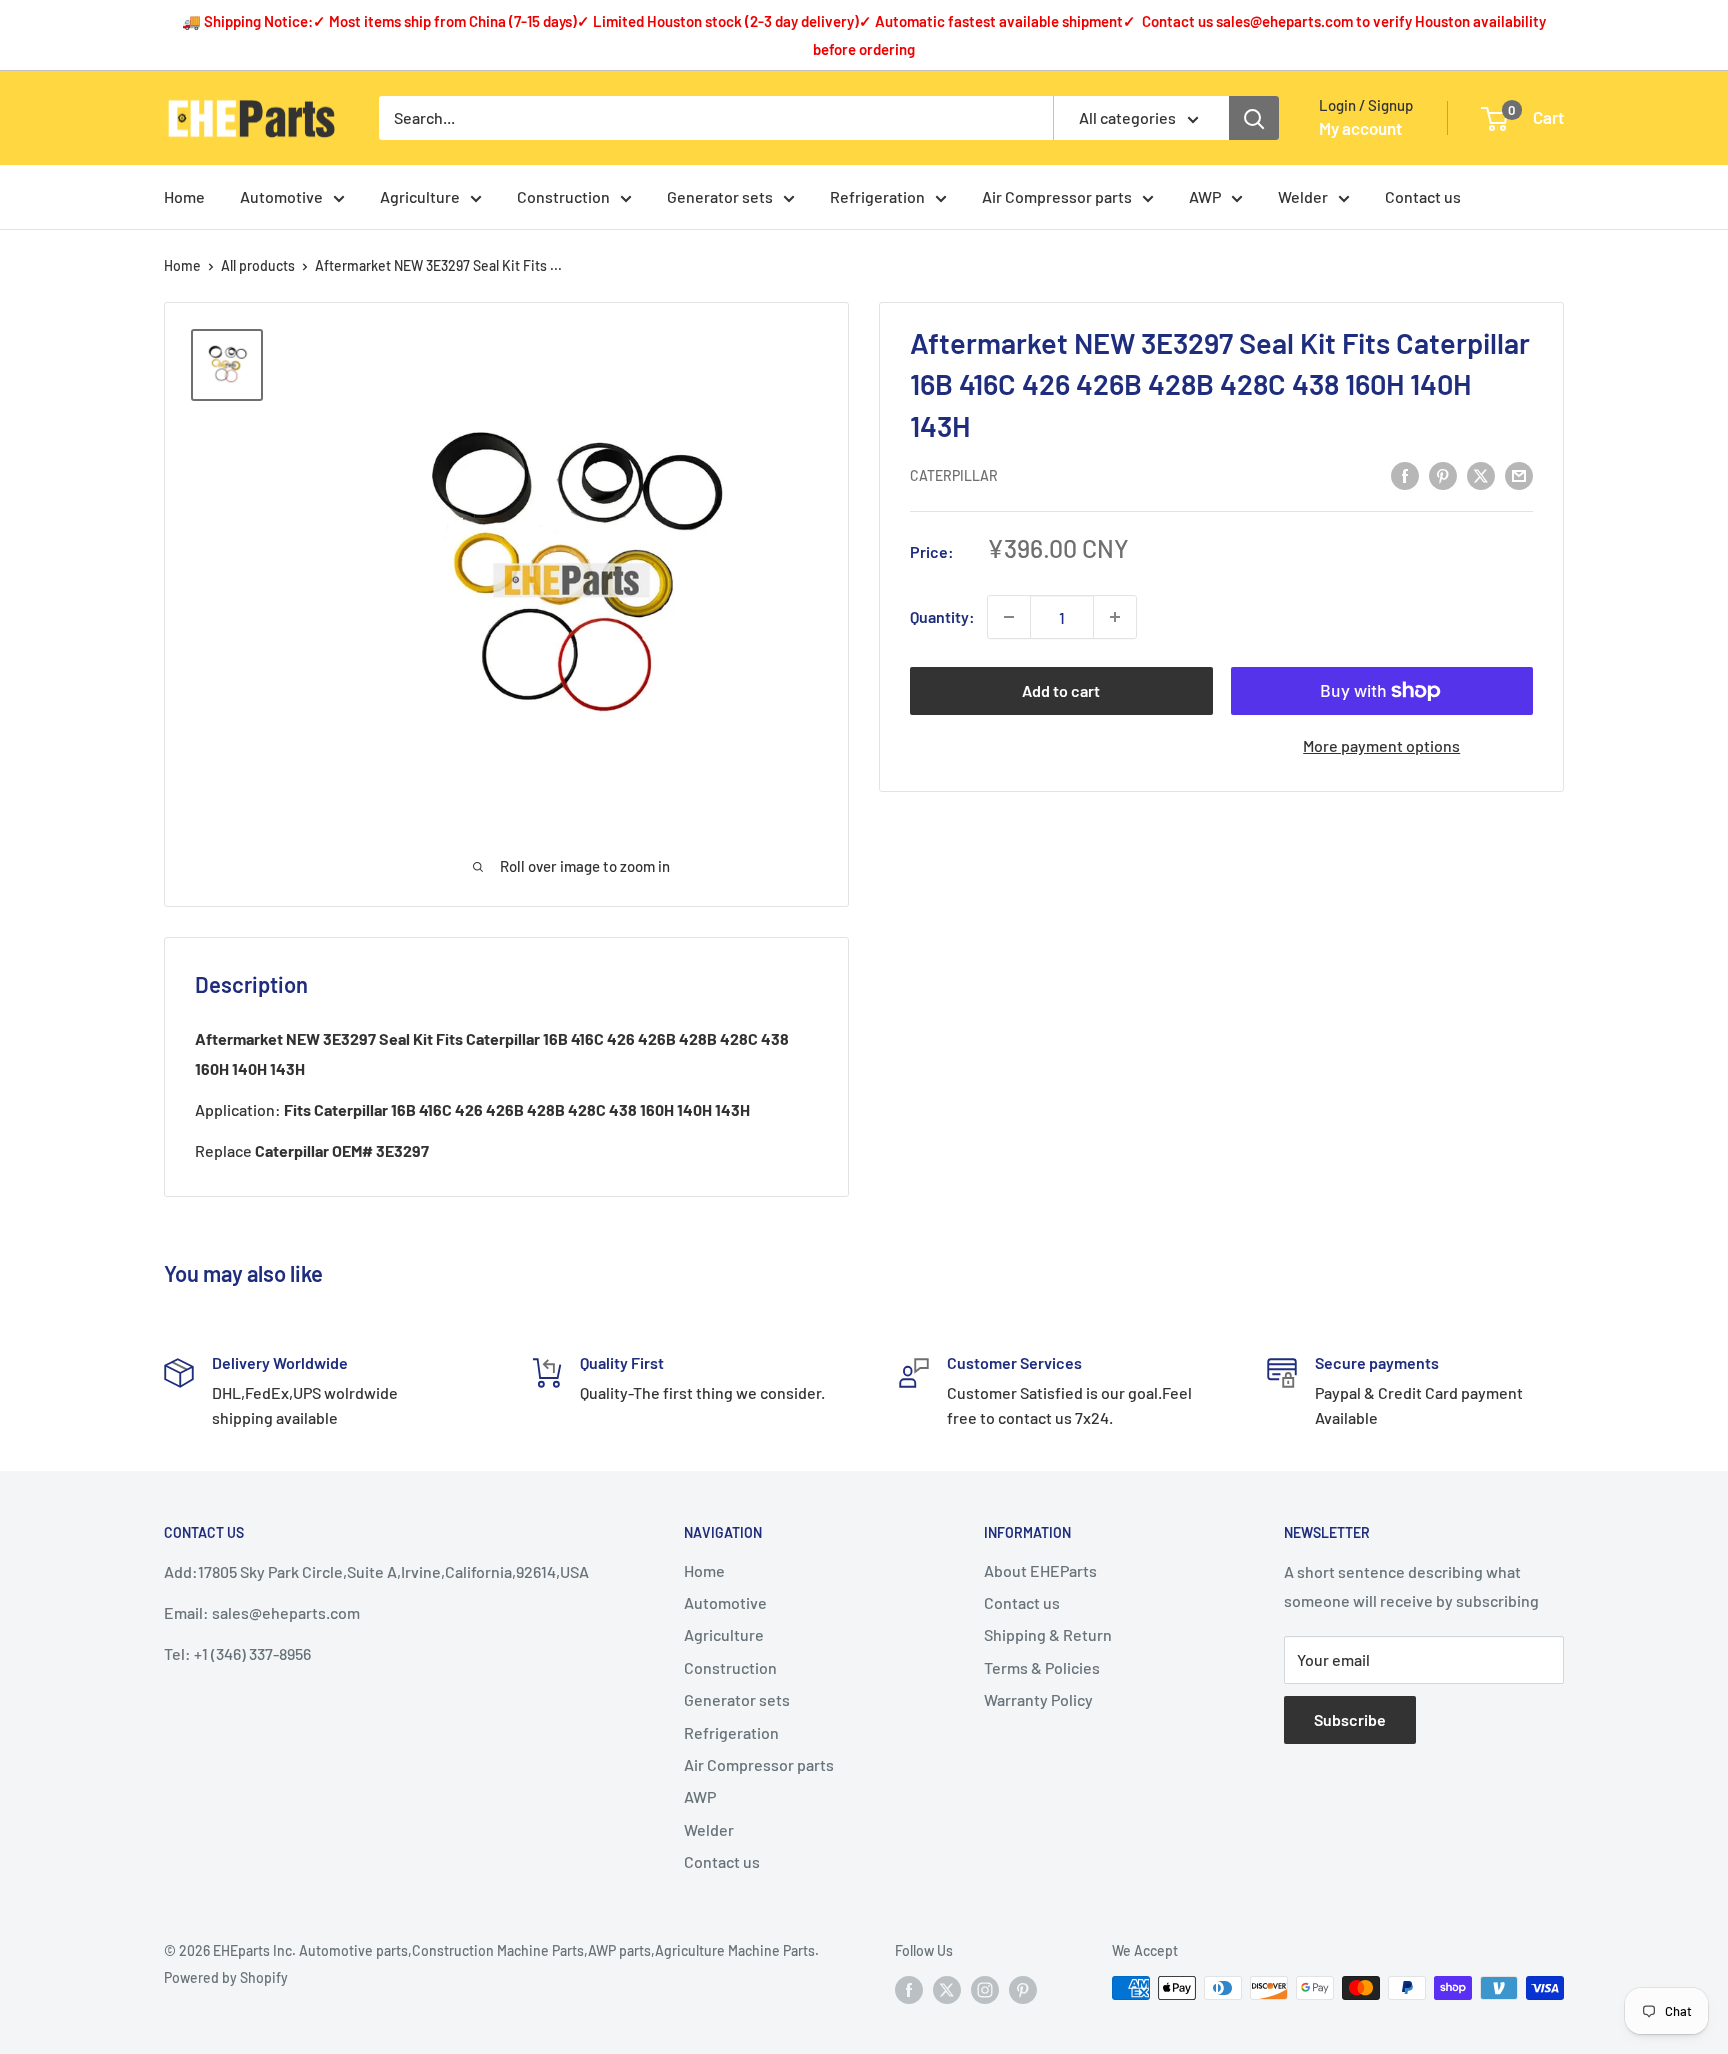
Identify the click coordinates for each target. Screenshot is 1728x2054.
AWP (1205, 196)
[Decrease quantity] (1009, 617)
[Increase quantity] (1115, 617)
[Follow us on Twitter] (947, 1990)
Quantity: (942, 617)
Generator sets (720, 196)
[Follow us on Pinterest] (1023, 1990)
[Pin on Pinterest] (1443, 474)
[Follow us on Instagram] (985, 1990)
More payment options (1381, 745)
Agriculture (420, 196)
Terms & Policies (1042, 1667)
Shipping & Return (1048, 1634)
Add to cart (1061, 690)
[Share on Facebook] (1405, 474)
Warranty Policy (1038, 1699)
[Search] (1254, 118)
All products (258, 265)
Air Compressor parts (1057, 196)
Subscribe (1350, 1719)
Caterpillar (954, 475)
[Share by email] (1519, 474)
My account (1360, 128)
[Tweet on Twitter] (1481, 474)
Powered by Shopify (226, 1977)
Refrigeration (877, 196)
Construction (563, 196)
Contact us (1423, 196)
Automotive (281, 196)
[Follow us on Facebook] (909, 1990)
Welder (1303, 196)
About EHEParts (1040, 1570)
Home (184, 196)
